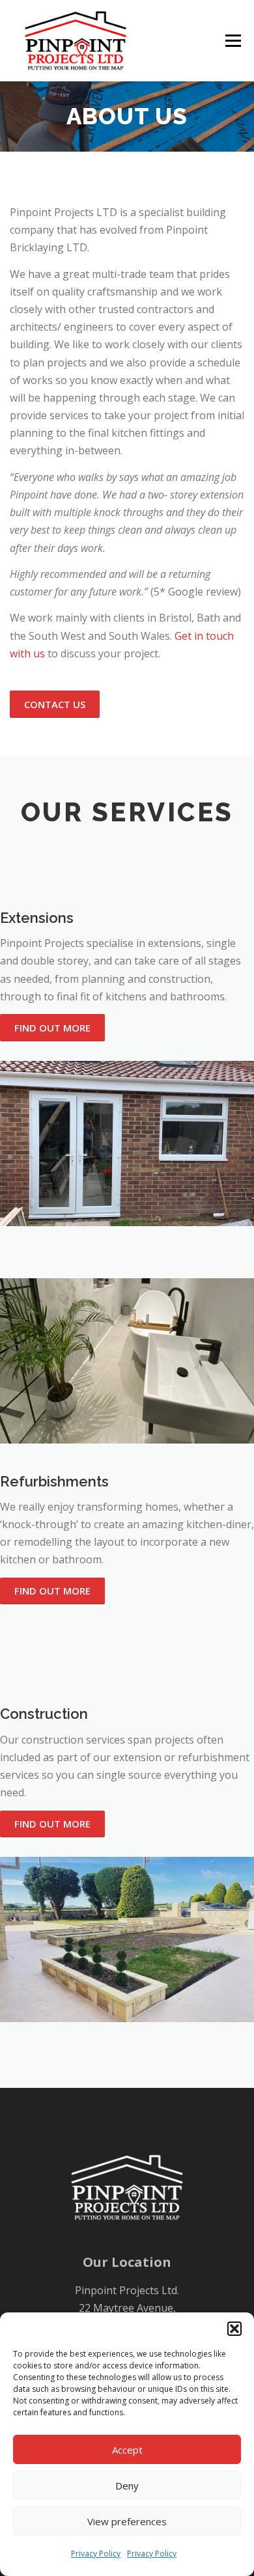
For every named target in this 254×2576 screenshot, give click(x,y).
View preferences (127, 2521)
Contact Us (55, 704)
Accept (127, 2450)
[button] (234, 2329)
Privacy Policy (96, 2554)
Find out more (52, 1028)
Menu (232, 41)
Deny (127, 2486)
